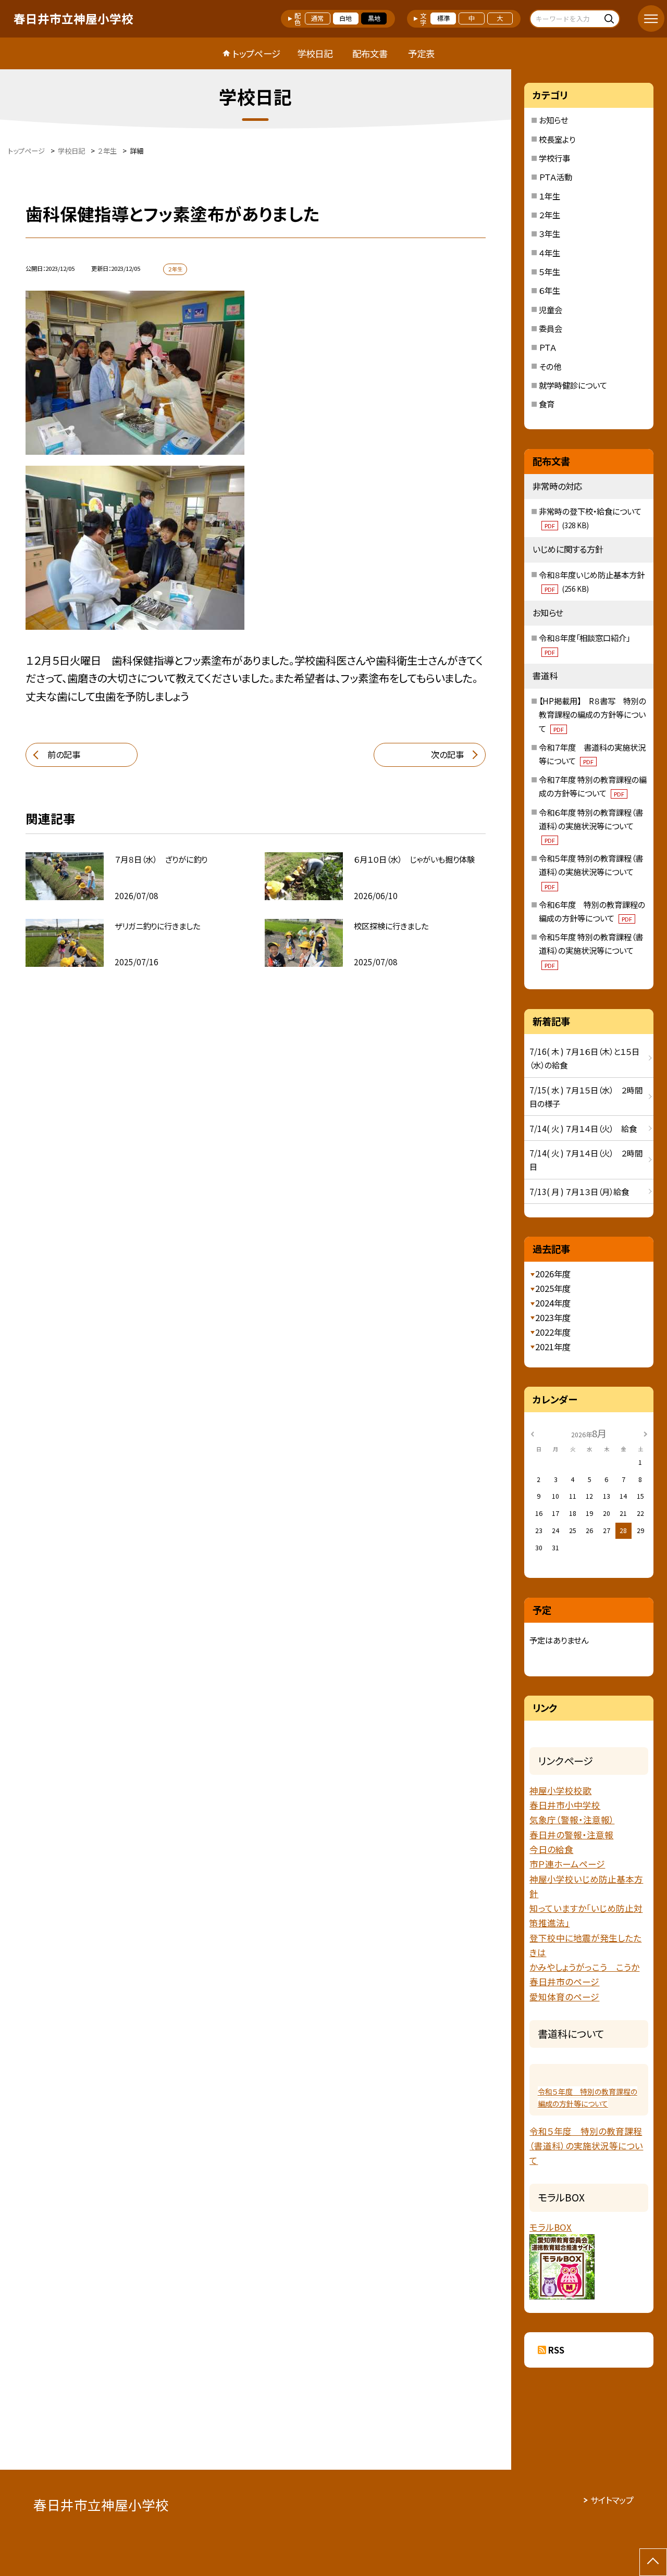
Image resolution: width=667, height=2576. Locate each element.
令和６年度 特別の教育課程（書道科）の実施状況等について (591, 825)
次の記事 (447, 754)
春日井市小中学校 (565, 1805)
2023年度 (553, 1317)
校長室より (557, 139)
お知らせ (553, 120)
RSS (556, 2350)
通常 (317, 18)
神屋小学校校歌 (560, 1790)
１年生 (549, 196)
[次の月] (646, 1433)
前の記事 (64, 754)
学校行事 (554, 158)
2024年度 (553, 1303)
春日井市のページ (564, 1982)
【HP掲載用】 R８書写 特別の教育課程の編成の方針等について (592, 714)
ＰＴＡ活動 (555, 177)
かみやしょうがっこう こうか (584, 1967)
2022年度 (553, 1332)
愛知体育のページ (564, 1997)
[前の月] (533, 1433)
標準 (443, 18)
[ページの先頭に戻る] (653, 2562)
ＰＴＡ (548, 347)
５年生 (549, 271)
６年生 (549, 290)
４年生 (549, 253)
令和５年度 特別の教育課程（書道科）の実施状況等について (591, 871)
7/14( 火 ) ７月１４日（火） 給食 (583, 1128)
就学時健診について (573, 385)
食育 (547, 404)
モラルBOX (551, 2227)
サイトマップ (612, 2500)
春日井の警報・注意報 (571, 1835)
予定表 (421, 53)
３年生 (549, 233)
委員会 (551, 328)
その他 (550, 366)
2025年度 (553, 1288)
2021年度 (553, 1347)
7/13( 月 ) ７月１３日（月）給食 (583, 1191)
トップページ (256, 53)
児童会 (551, 309)
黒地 (374, 18)
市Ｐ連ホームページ (567, 1864)
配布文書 (370, 53)
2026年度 (553, 1274)
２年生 (549, 215)
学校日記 (315, 53)
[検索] (610, 18)
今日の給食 (551, 1849)
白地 (345, 18)
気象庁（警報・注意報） (572, 1820)
